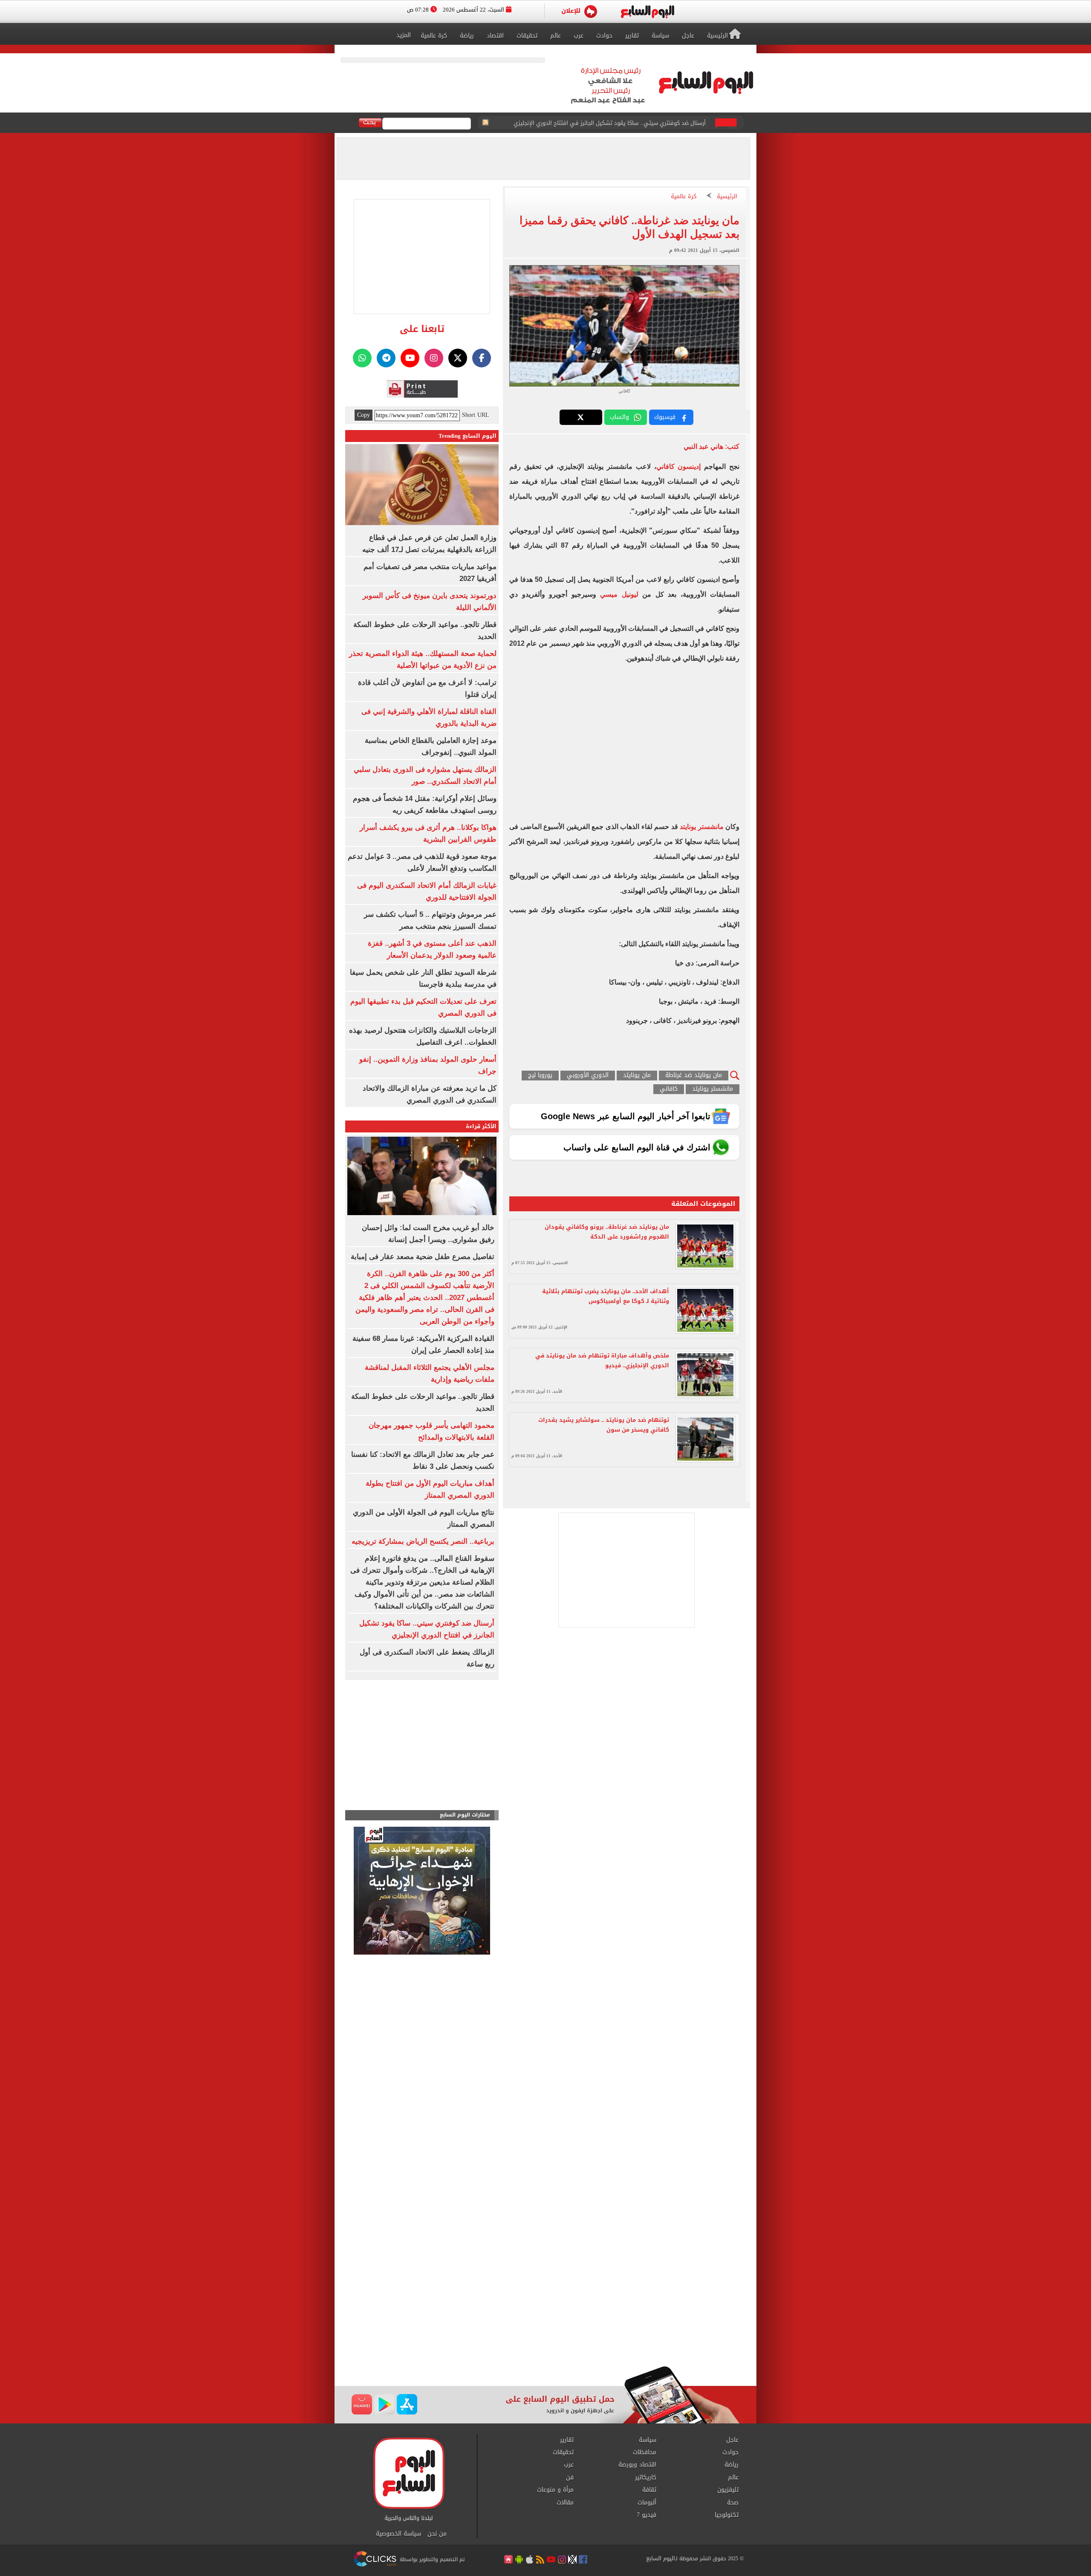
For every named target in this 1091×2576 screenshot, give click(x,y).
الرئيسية (727, 197)
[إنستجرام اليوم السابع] (434, 358)
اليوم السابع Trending (468, 436)
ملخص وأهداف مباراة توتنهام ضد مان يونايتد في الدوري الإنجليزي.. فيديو (602, 1360)
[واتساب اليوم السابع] (362, 358)
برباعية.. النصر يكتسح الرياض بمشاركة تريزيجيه (423, 1541)
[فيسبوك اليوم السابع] (482, 358)
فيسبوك (665, 417)
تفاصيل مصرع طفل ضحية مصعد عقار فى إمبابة (423, 1257)
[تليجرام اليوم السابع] (386, 358)
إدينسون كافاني (679, 466)
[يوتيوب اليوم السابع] (410, 358)
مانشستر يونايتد (702, 827)
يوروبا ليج (540, 1076)
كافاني (669, 1089)
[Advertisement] (545, 2298)
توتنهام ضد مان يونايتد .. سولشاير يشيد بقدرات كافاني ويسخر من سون (604, 1425)
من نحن (437, 2534)
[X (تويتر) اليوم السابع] (458, 358)
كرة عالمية (684, 197)
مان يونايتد (637, 1076)
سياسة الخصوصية (398, 2534)
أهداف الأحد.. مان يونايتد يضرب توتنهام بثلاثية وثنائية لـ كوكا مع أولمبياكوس (606, 1296)
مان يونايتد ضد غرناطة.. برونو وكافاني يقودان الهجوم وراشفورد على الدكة (607, 1232)
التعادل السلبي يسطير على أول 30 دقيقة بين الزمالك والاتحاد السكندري (619, 123)
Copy (364, 415)
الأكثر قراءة (481, 1126)
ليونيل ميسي (619, 594)
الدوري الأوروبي (588, 1076)
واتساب (619, 417)
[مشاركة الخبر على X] (581, 417)
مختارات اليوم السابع (465, 1815)
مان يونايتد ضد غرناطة (694, 1076)
